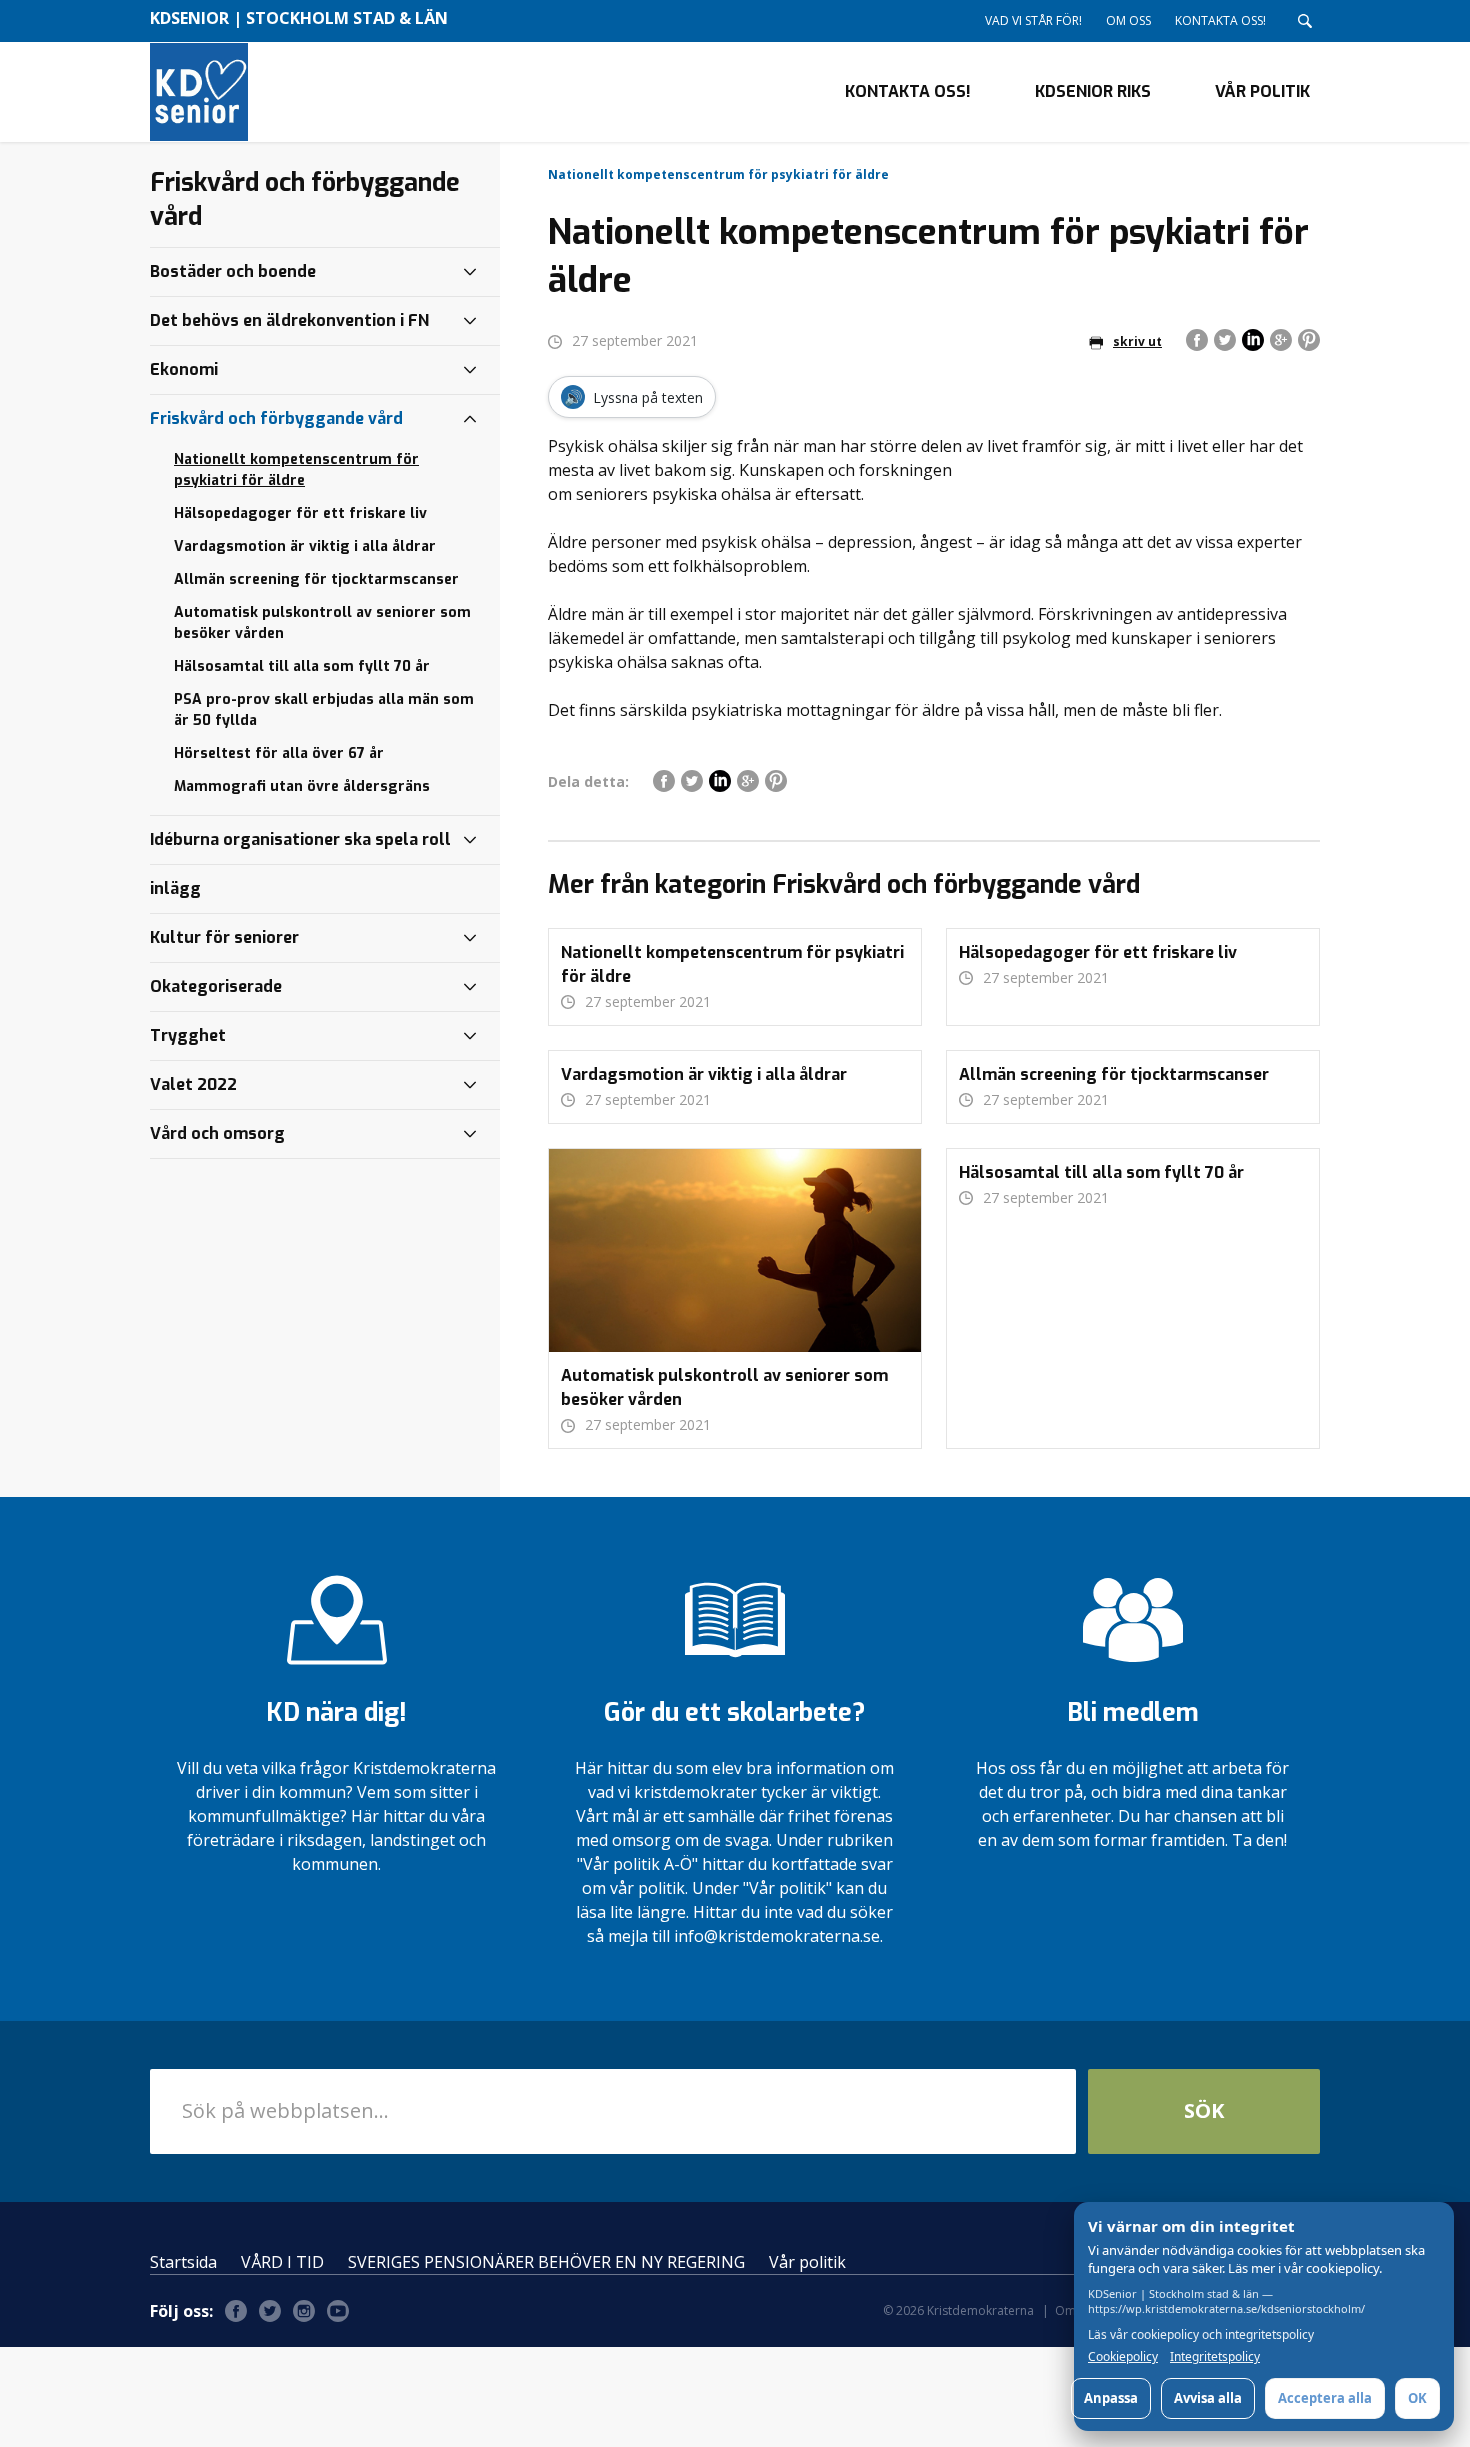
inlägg (175, 888)
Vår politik (1262, 91)
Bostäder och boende (233, 271)
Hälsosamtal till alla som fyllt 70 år (302, 666)
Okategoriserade (216, 986)
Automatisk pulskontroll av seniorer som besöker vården (322, 623)
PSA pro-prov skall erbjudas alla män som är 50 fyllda (324, 710)
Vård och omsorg (217, 1133)
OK (1417, 2398)
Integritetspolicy (1215, 2357)
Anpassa (1111, 2398)
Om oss (1128, 20)
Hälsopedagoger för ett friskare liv (300, 513)
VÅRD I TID (282, 2262)
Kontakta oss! (1220, 20)
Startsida (183, 2262)
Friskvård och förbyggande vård (276, 418)
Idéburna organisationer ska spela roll (300, 839)
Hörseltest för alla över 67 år (279, 753)
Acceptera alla (1325, 2398)
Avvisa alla (1208, 2398)
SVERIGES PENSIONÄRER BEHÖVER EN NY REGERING (546, 2262)
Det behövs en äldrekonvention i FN (289, 320)
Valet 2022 (193, 1084)
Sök (1204, 2110)
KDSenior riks (1093, 91)
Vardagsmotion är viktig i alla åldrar (305, 546)
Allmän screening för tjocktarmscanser (316, 579)
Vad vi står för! (1033, 20)
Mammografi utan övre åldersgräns (302, 786)
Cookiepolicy (1123, 2357)
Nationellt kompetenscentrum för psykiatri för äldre (296, 470)
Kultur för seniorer (224, 937)
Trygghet (188, 1035)
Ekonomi (184, 369)
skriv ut (1137, 341)
